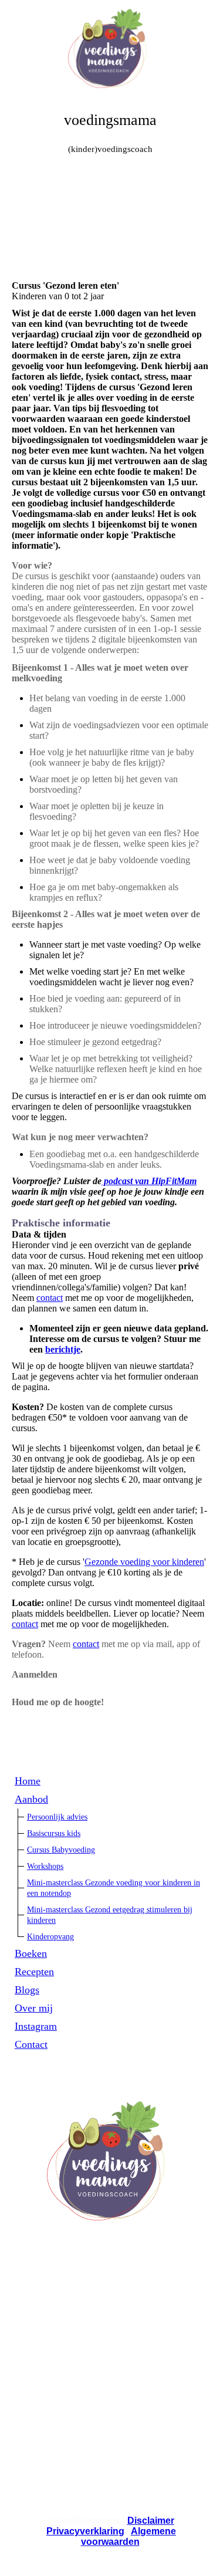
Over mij (34, 2008)
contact (50, 1298)
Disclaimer (151, 2521)
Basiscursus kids (54, 1833)
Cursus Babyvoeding (61, 1850)
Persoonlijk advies (57, 1817)
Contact (31, 2044)
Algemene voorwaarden (129, 2536)
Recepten (34, 1972)
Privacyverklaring (85, 2531)
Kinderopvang (50, 1937)
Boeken (31, 1953)
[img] (110, 44)
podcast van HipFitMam (149, 1181)
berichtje (63, 1349)
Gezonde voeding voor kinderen (144, 1562)
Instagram (36, 2026)
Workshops (45, 1866)
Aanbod (31, 1799)
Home (28, 1781)
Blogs (27, 1990)
